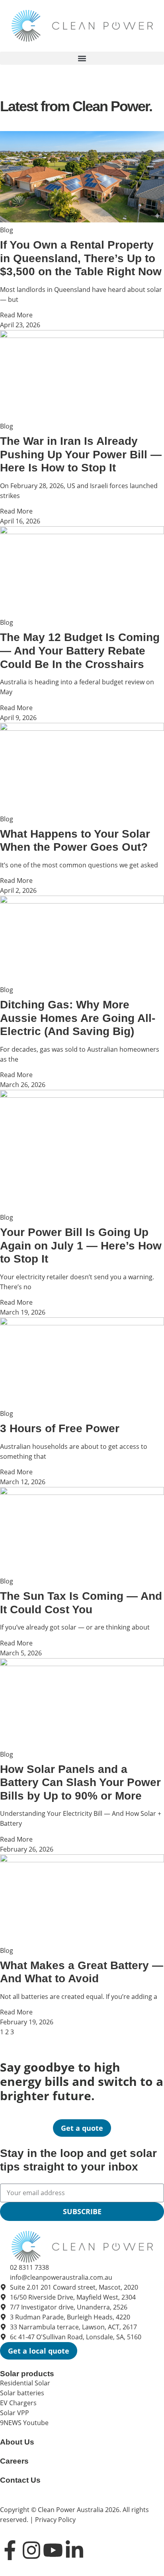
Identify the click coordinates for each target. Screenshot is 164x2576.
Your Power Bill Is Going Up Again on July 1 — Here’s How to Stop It (81, 1246)
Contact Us (20, 2480)
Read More (16, 315)
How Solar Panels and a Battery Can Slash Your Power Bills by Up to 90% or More (80, 1782)
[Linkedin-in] (74, 2550)
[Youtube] (53, 2550)
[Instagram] (31, 2550)
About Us (17, 2442)
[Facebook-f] (10, 2550)
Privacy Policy (55, 2520)
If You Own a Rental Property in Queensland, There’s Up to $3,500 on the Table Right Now (81, 258)
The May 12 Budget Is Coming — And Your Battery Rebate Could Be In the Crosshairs (80, 651)
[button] (82, 58)
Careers (14, 2461)
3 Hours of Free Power (60, 1428)
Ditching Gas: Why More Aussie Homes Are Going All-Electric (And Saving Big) (78, 1018)
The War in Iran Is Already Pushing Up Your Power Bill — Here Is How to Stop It (81, 454)
